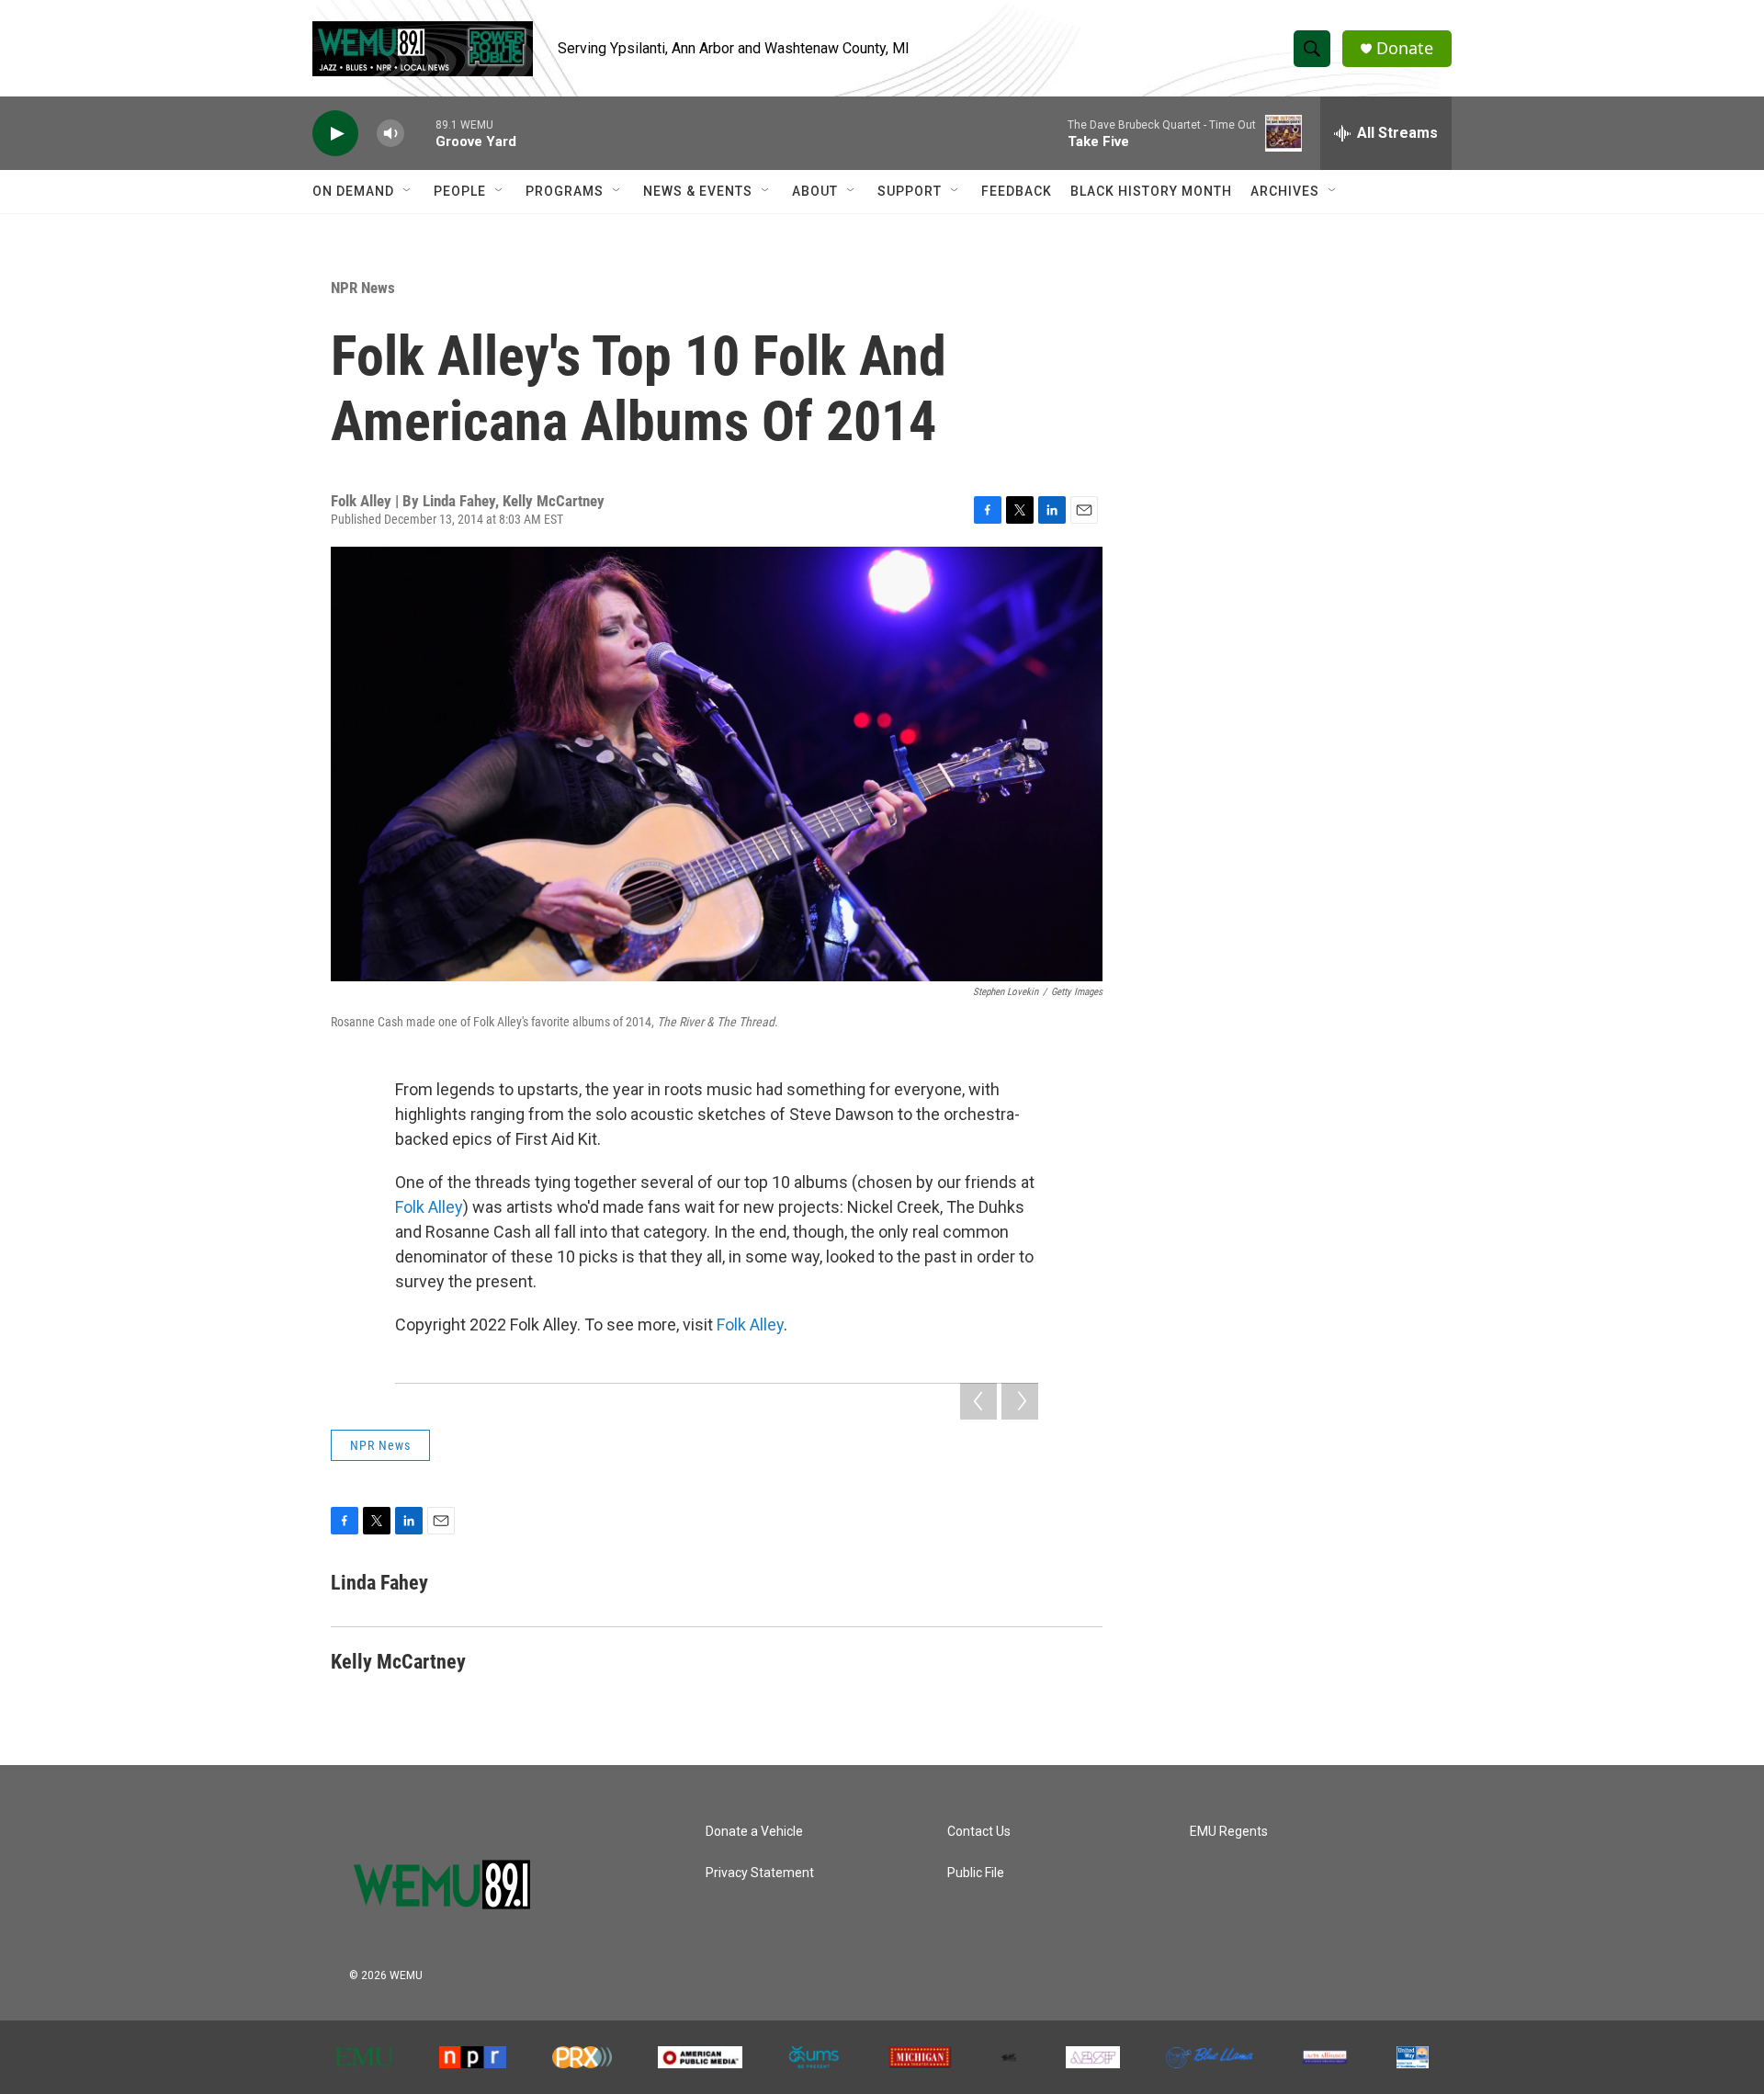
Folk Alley (429, 1207)
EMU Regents (1229, 1832)
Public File (976, 1873)
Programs (565, 191)
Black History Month (1151, 191)
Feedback (1017, 191)
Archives (1285, 191)
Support (910, 191)
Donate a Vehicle (754, 1832)
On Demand (353, 191)
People (460, 191)
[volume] (390, 134)
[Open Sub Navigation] (408, 191)
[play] (335, 134)
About (815, 191)
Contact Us (979, 1832)
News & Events (698, 191)
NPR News (363, 288)
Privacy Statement (760, 1873)
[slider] (420, 133)
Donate (1405, 48)
